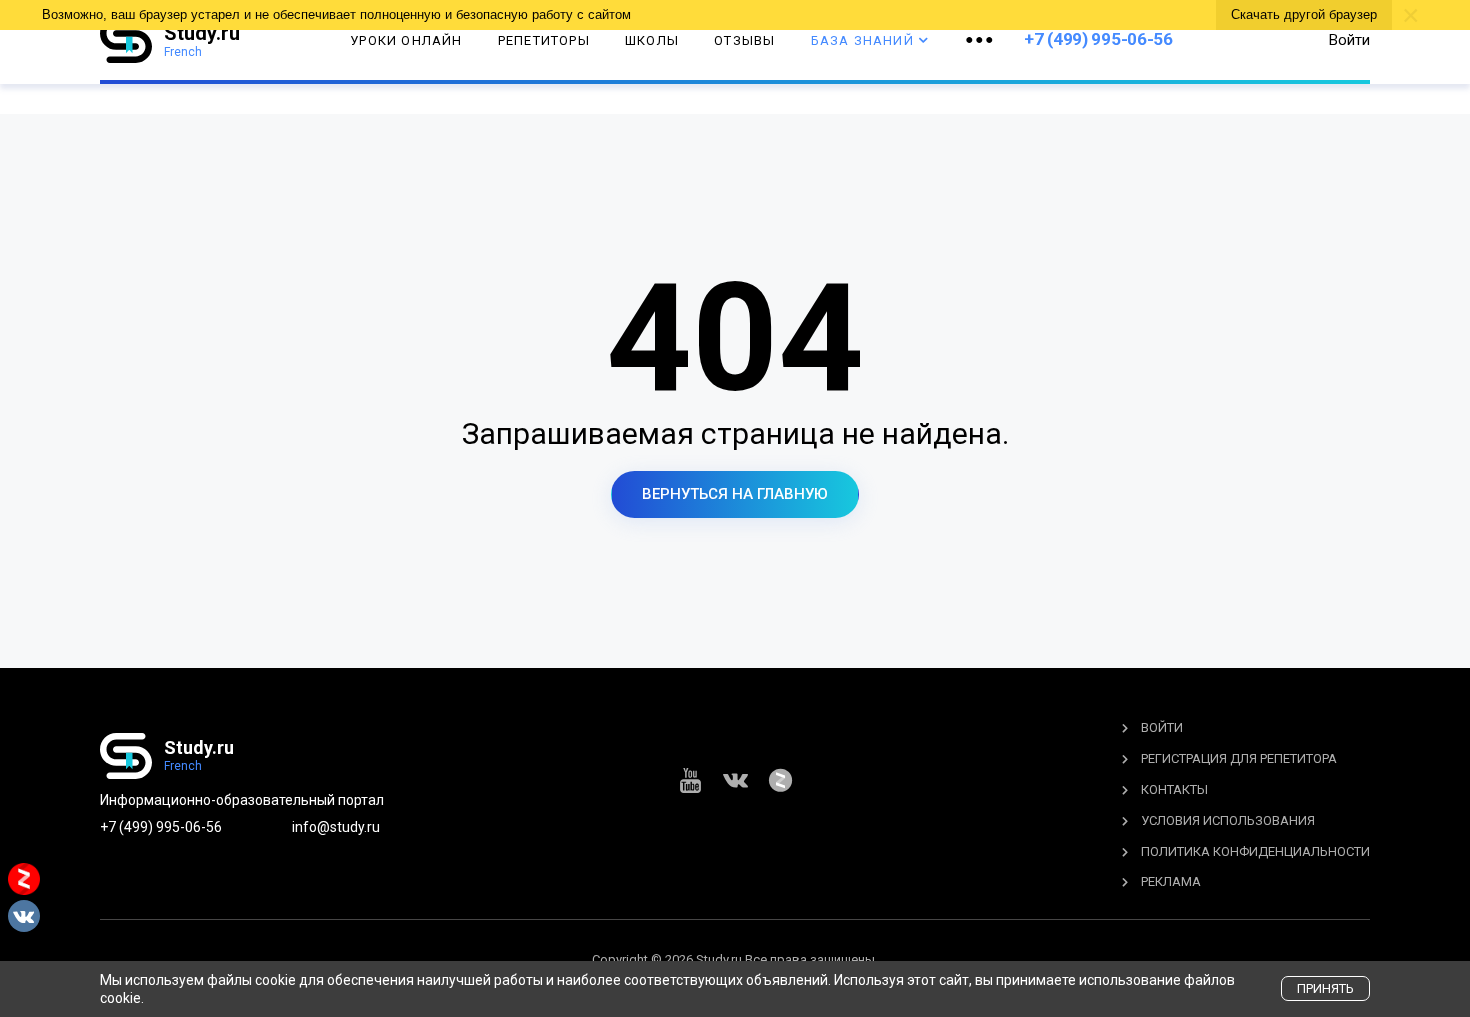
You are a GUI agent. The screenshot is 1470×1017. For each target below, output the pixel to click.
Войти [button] (1349, 40)
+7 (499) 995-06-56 (1098, 39)
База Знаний (862, 40)
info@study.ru (336, 827)
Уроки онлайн (406, 40)
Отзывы (744, 40)
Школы (652, 40)
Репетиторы (544, 40)
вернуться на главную (735, 494)
